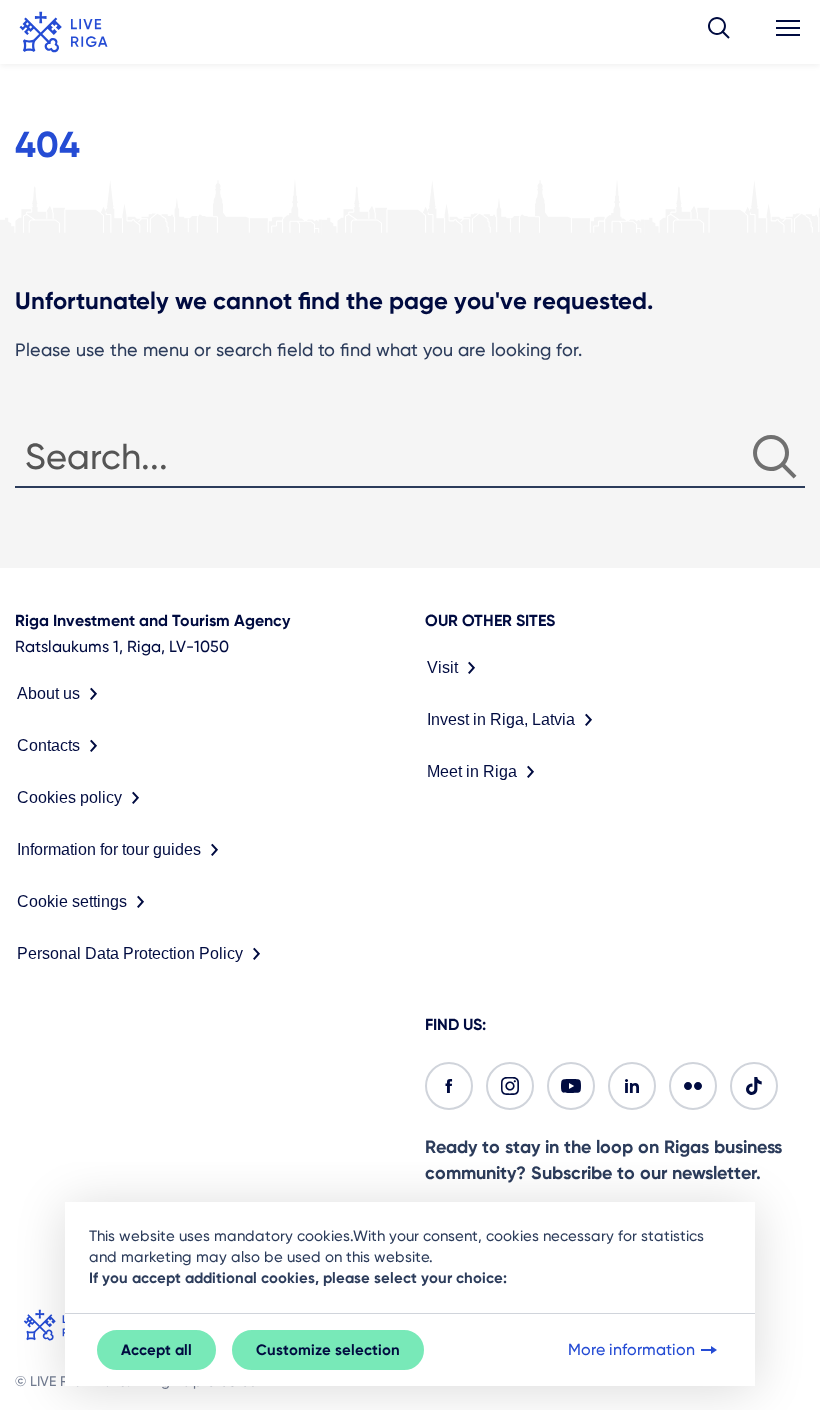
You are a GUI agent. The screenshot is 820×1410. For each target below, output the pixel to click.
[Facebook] (449, 1086)
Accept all (156, 1350)
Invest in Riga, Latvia (501, 719)
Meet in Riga (472, 771)
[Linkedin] (632, 1086)
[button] (719, 32)
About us (48, 693)
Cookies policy (69, 797)
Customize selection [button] (328, 1350)
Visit (442, 667)
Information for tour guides (109, 849)
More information (631, 1349)
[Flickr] (693, 1086)
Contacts (48, 745)
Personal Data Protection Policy (130, 953)
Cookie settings (72, 901)
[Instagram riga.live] (510, 1086)
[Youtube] (571, 1086)
